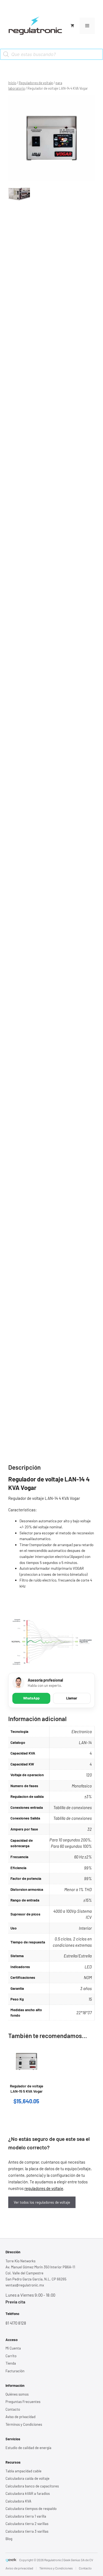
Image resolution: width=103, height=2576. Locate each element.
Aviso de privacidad (20, 2417)
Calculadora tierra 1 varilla (26, 2516)
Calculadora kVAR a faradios (28, 2493)
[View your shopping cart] (72, 26)
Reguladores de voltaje (36, 83)
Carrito (11, 2356)
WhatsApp (31, 1698)
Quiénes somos (17, 2394)
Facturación (15, 2371)
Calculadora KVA (18, 2501)
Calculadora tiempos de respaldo (31, 2509)
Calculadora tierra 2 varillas (27, 2524)
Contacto (13, 2409)
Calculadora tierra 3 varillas (27, 2531)
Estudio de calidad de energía (28, 2448)
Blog (9, 2539)
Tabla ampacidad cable (23, 2471)
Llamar (72, 1698)
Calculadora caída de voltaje (27, 2478)
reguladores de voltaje (44, 2188)
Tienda (11, 2363)
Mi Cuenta (13, 2348)
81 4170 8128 (16, 2323)
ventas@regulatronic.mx (25, 2285)
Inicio (12, 83)
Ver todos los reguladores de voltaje (42, 2202)
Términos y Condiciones (24, 2424)
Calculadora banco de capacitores (32, 2486)
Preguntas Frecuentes (23, 2402)
